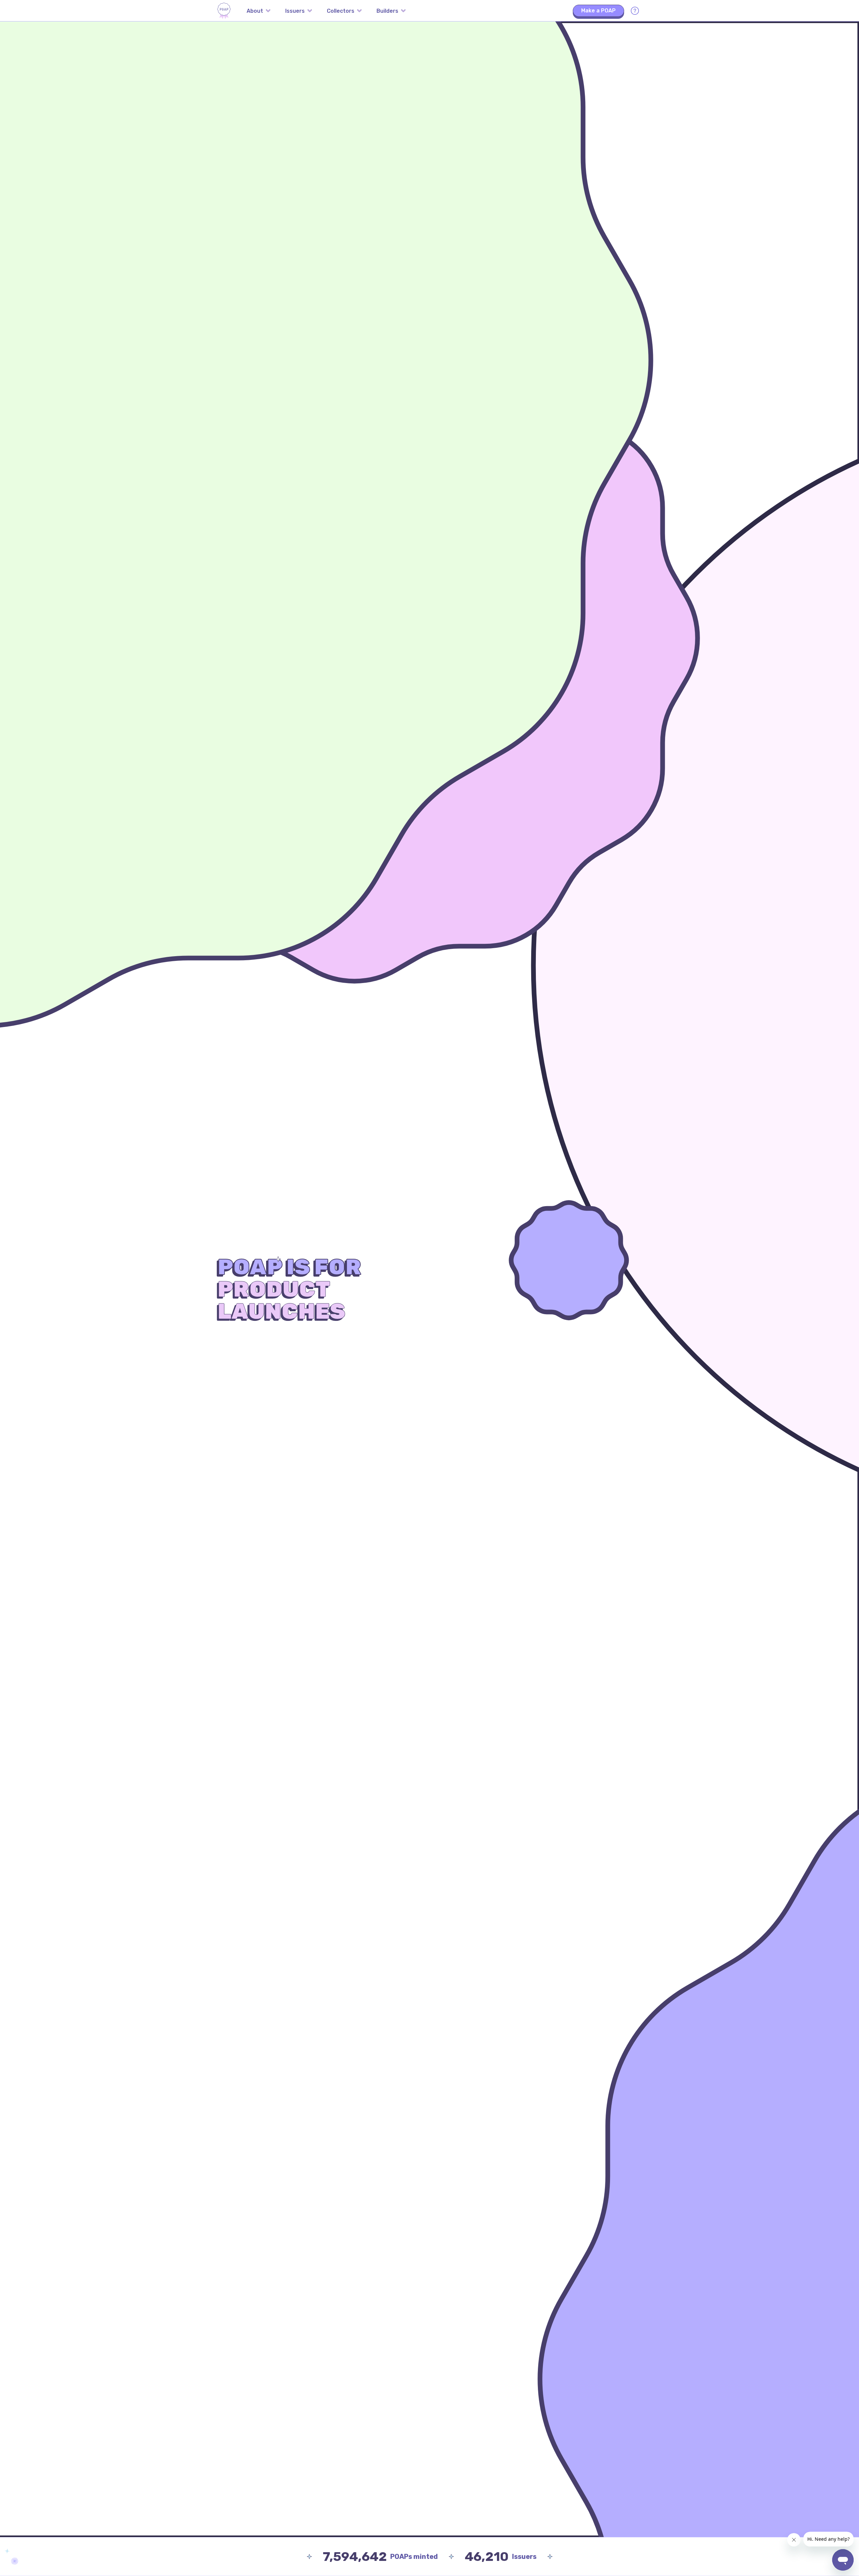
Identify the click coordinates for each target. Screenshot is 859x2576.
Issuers (295, 11)
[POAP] (224, 11)
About (255, 11)
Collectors (341, 11)
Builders (387, 11)
